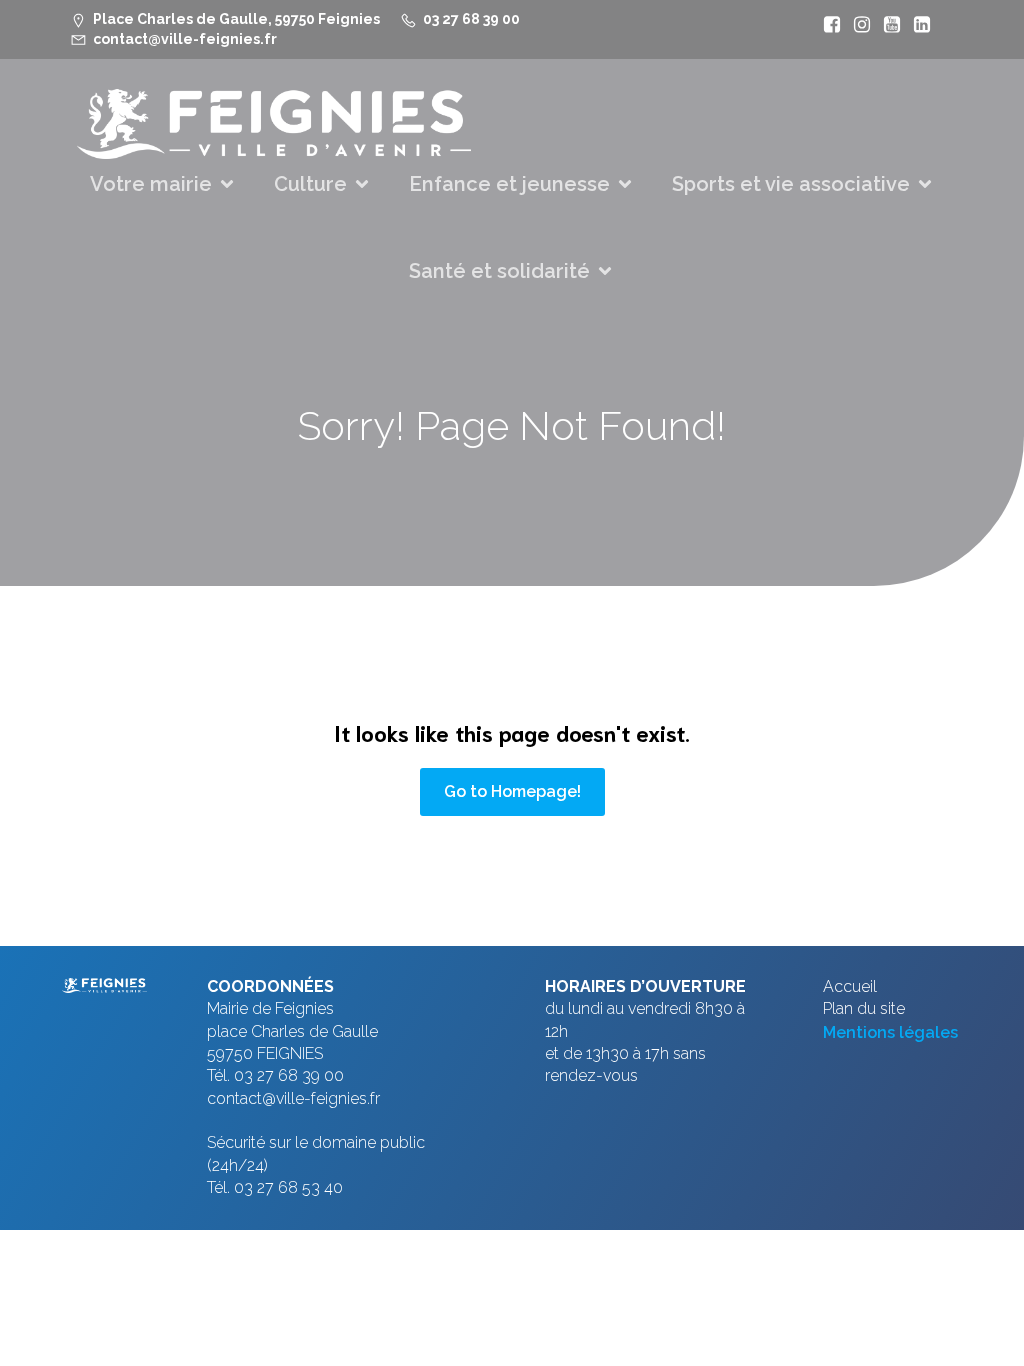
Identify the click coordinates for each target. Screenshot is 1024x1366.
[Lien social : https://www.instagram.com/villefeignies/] (857, 25)
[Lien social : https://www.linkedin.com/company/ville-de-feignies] (917, 25)
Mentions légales (890, 1032)
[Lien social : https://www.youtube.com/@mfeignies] (887, 25)
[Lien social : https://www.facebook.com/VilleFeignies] (827, 25)
